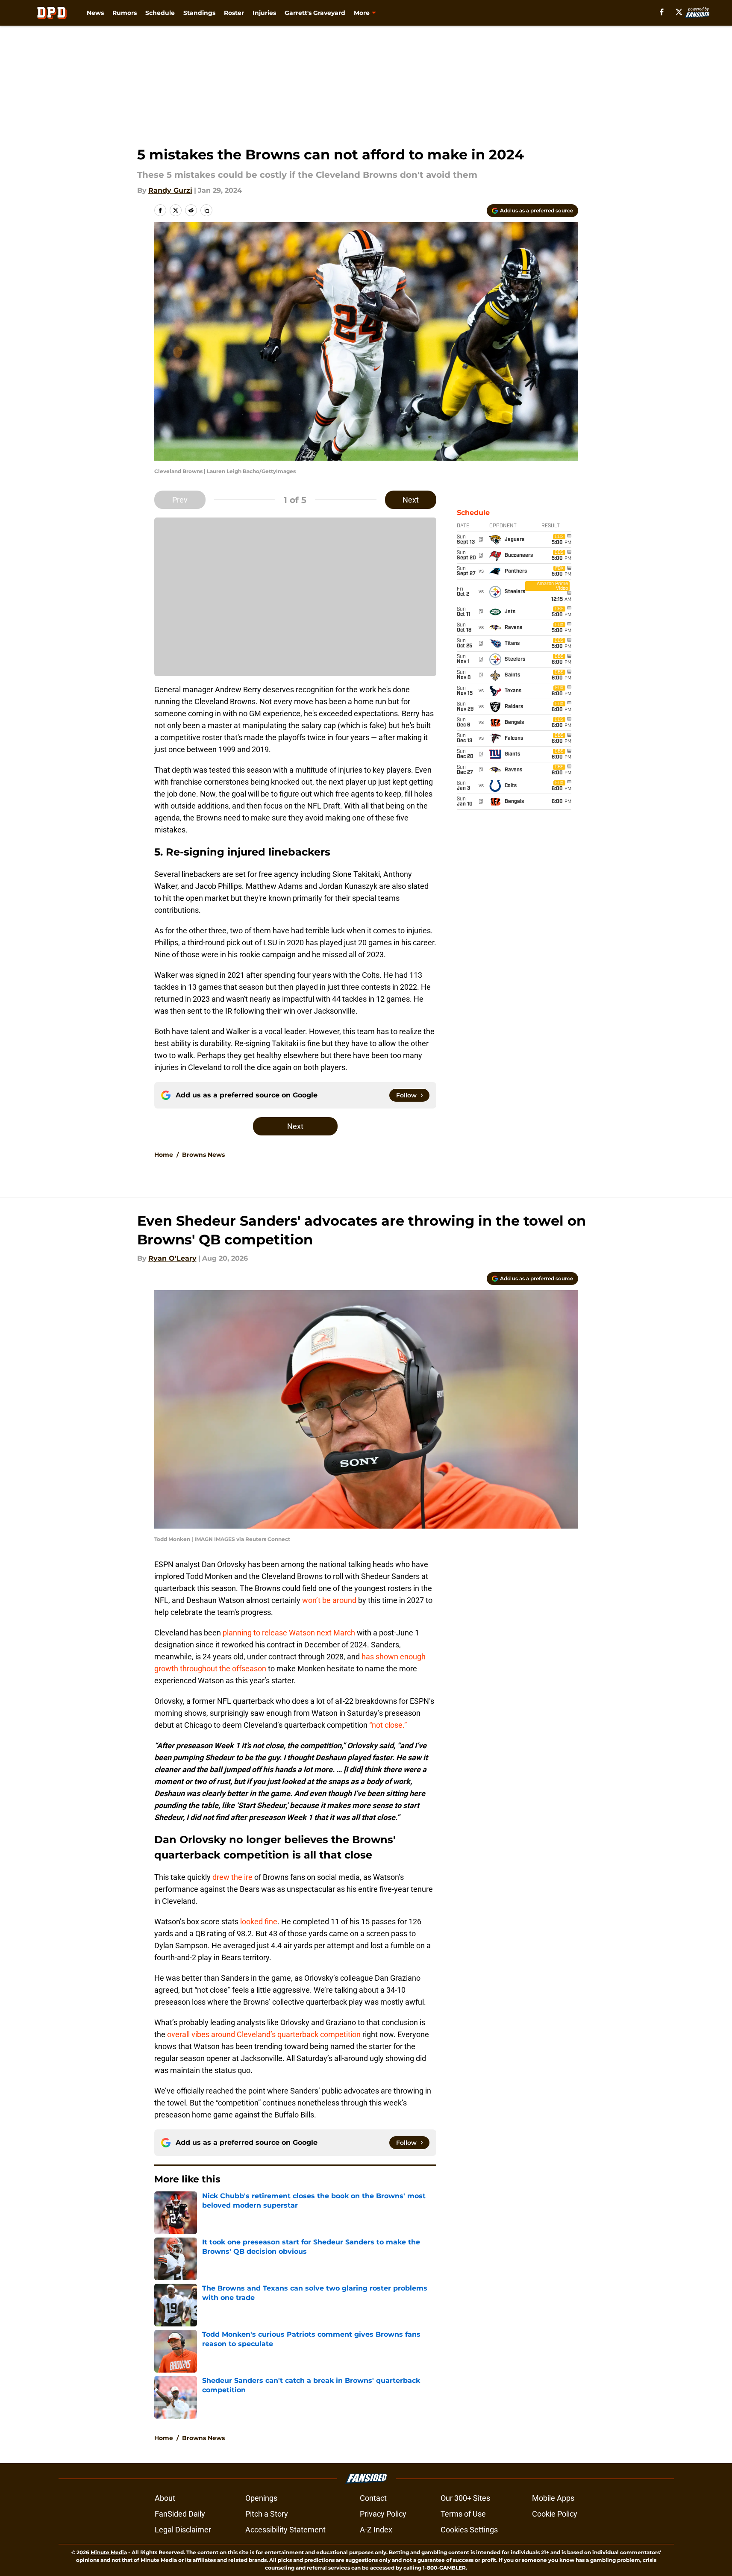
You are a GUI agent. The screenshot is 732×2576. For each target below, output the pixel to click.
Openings (261, 2498)
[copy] (206, 210)
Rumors (125, 13)
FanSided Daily (180, 2514)
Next (411, 500)
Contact (373, 2498)
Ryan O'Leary (172, 1258)
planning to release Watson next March (289, 1633)
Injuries (264, 13)
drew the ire (233, 1877)
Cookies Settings (469, 2530)
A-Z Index (376, 2530)
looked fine (258, 1922)
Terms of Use (463, 2514)
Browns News (203, 1155)
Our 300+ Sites (465, 2498)
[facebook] (662, 12)
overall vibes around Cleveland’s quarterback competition (264, 2034)
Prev (180, 500)
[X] (679, 12)
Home (164, 1155)
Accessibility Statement (285, 2530)
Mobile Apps (553, 2498)
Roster (234, 13)
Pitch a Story (267, 2514)
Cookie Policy (555, 2514)
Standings (199, 13)
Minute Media (109, 2552)
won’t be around (329, 1600)
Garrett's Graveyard (315, 13)
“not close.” (388, 1725)
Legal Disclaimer (183, 2530)
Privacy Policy (383, 2514)
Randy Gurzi (170, 190)
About (165, 2498)
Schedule (160, 13)
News (95, 13)
